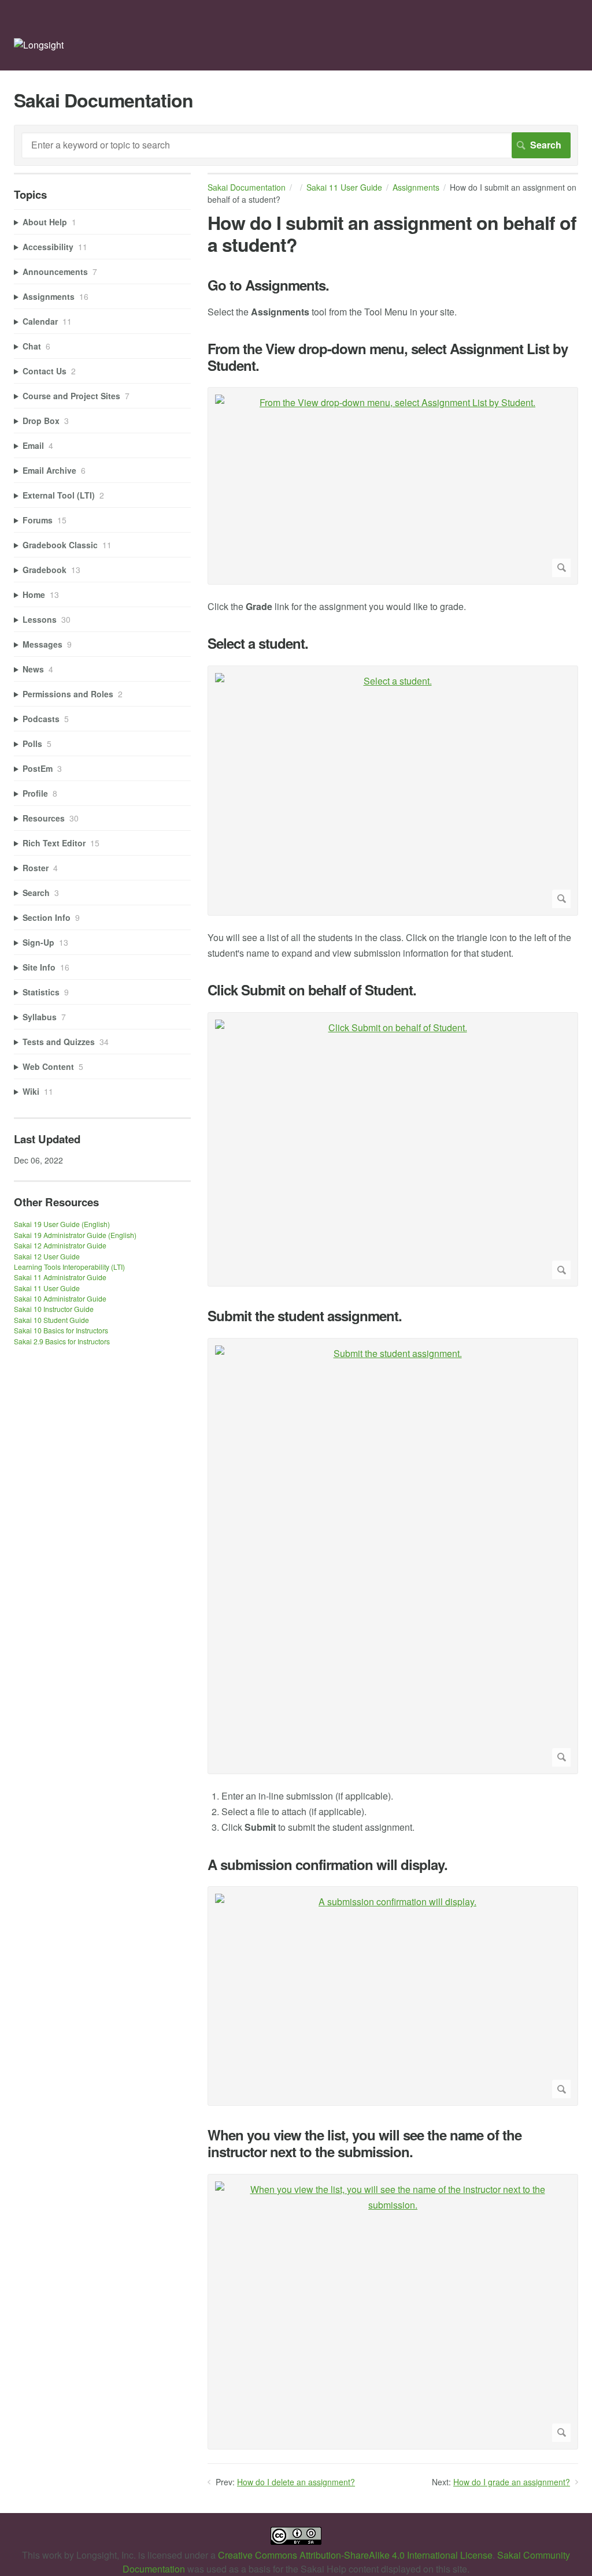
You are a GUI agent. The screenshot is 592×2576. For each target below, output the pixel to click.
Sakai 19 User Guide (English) (62, 1224)
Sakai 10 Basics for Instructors (61, 1330)
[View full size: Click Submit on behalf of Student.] (393, 1150)
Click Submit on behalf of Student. (312, 990)
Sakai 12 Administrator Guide (60, 1245)
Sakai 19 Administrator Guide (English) (75, 1235)
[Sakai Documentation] (39, 45)
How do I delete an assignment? (296, 2482)
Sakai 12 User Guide (47, 1256)
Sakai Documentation (247, 187)
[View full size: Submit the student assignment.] (393, 1556)
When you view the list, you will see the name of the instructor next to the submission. (365, 2143)
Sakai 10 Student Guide (51, 1320)
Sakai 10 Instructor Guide (54, 1309)
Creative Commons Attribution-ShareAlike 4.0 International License (355, 2555)
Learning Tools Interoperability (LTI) (69, 1267)
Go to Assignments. (268, 285)
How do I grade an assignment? (512, 2482)
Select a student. (258, 643)
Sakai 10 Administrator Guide (60, 1298)
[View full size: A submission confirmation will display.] (393, 1996)
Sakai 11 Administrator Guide (60, 1277)
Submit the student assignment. (305, 1316)
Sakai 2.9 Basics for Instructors (62, 1341)
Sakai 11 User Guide (344, 187)
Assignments (416, 187)
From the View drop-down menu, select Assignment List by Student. (388, 357)
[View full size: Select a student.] (393, 791)
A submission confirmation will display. (328, 1865)
